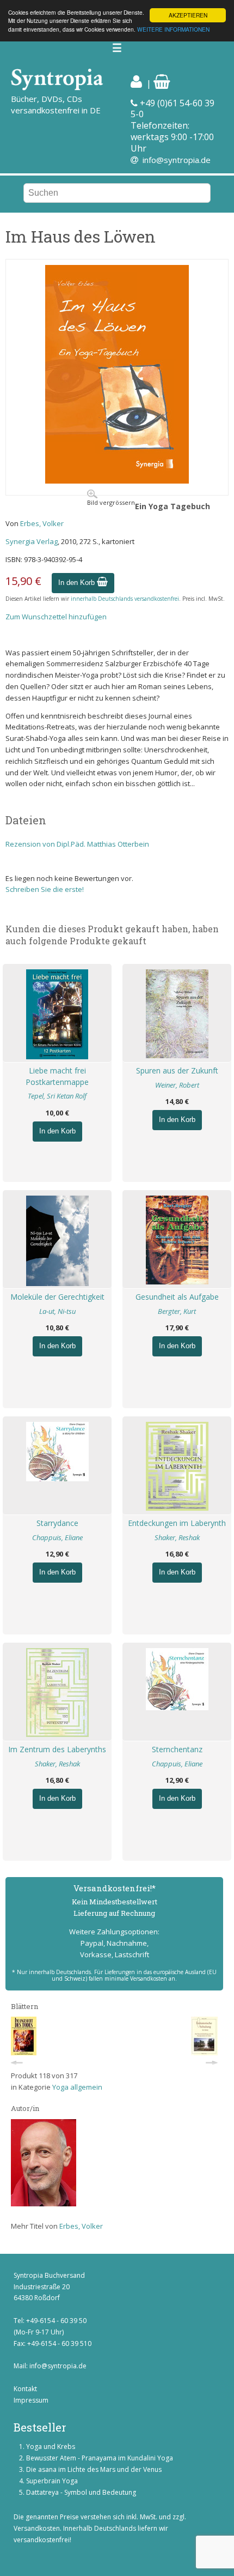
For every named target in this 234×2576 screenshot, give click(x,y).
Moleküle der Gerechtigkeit (57, 1297)
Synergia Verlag (32, 541)
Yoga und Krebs (51, 2447)
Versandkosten (37, 2528)
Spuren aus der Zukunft (177, 1070)
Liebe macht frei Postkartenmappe (57, 1076)
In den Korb (78, 583)
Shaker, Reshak (177, 1537)
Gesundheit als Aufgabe (177, 1297)
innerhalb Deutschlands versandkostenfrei (125, 599)
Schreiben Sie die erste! (45, 889)
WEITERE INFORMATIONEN (173, 29)
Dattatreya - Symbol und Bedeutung (81, 2492)
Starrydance (57, 1523)
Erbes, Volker (42, 523)
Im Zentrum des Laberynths (57, 1749)
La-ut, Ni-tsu (57, 1311)
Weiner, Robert (177, 1085)
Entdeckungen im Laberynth (177, 1523)
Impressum (31, 2400)
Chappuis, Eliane (57, 1537)
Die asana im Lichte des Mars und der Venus (94, 2469)
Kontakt (25, 2389)
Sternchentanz (177, 1749)
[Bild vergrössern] (117, 481)
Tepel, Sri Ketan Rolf (57, 1096)
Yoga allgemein (77, 2087)
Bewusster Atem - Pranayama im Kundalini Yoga (100, 2458)
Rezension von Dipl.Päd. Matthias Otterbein (77, 844)
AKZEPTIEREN (188, 15)
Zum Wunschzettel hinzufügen (56, 617)
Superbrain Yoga (52, 2481)
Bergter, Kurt (177, 1311)
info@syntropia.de (177, 160)
